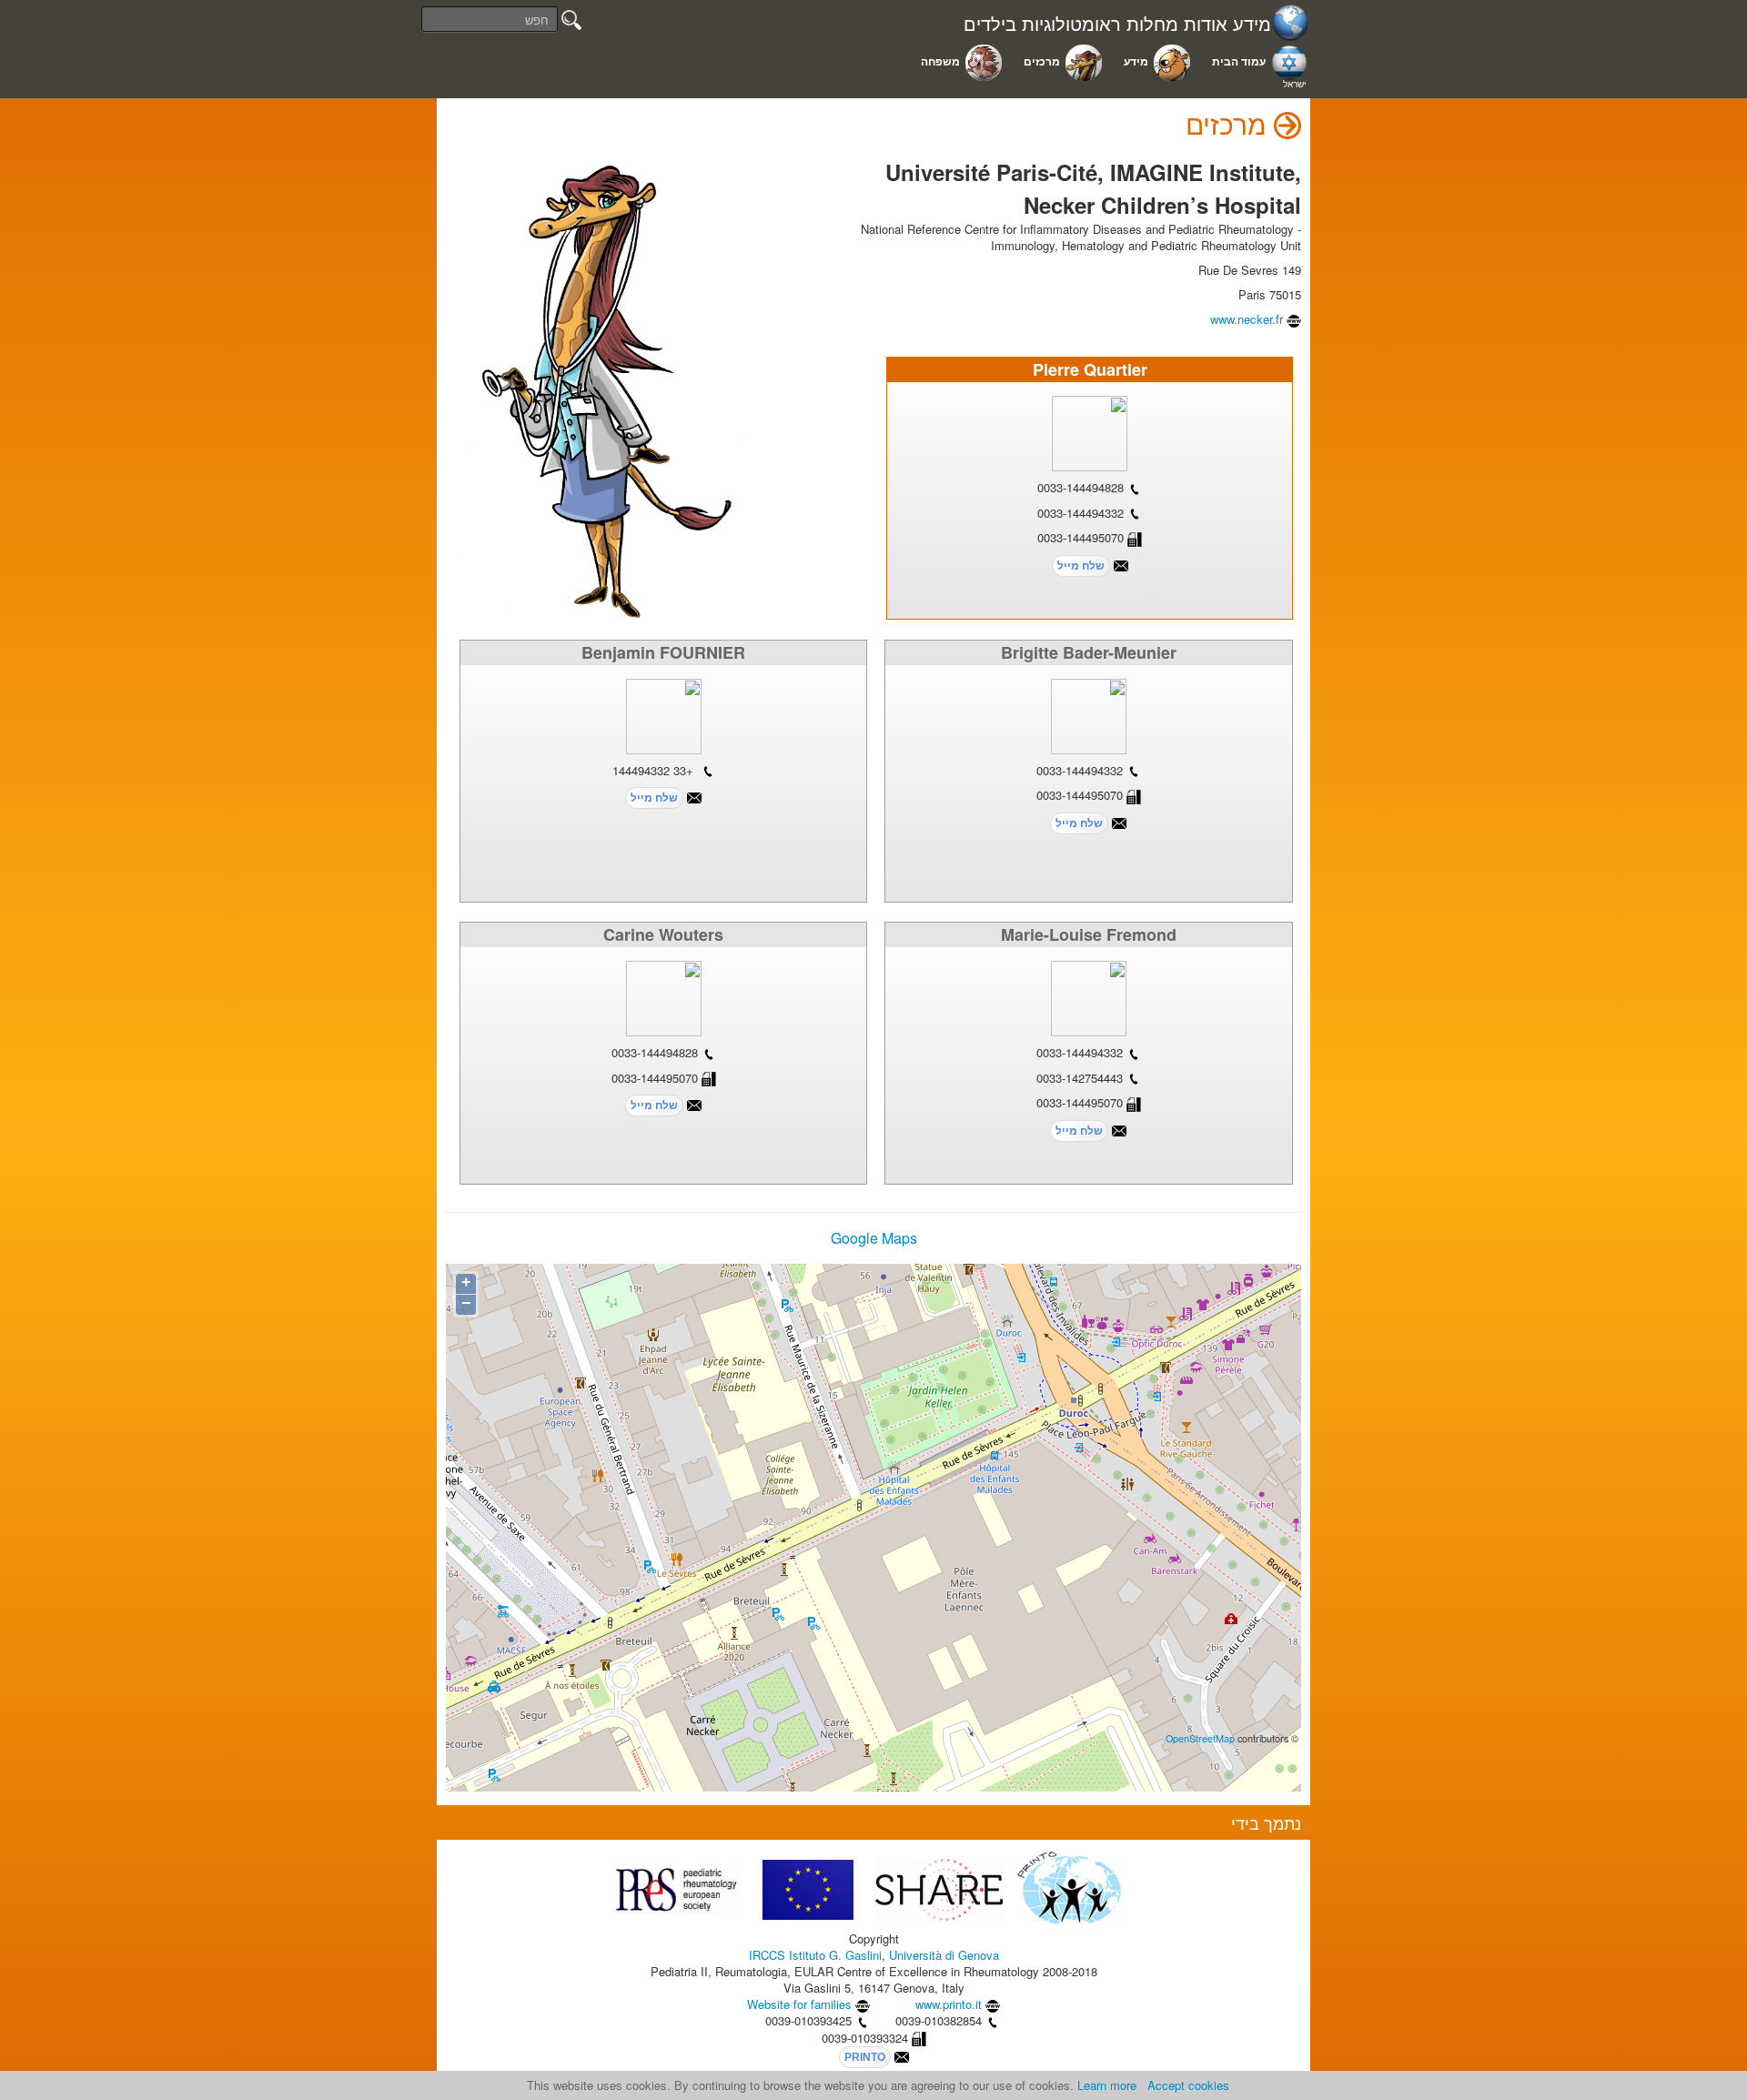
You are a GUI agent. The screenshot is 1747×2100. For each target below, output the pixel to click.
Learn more (1107, 2085)
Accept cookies (1188, 2085)
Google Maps (874, 1238)
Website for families (799, 2004)
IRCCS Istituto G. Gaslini (815, 1955)
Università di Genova (944, 1955)
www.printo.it (949, 2004)
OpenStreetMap (1200, 1738)
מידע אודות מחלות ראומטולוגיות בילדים (1117, 24)
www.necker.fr (1247, 319)
